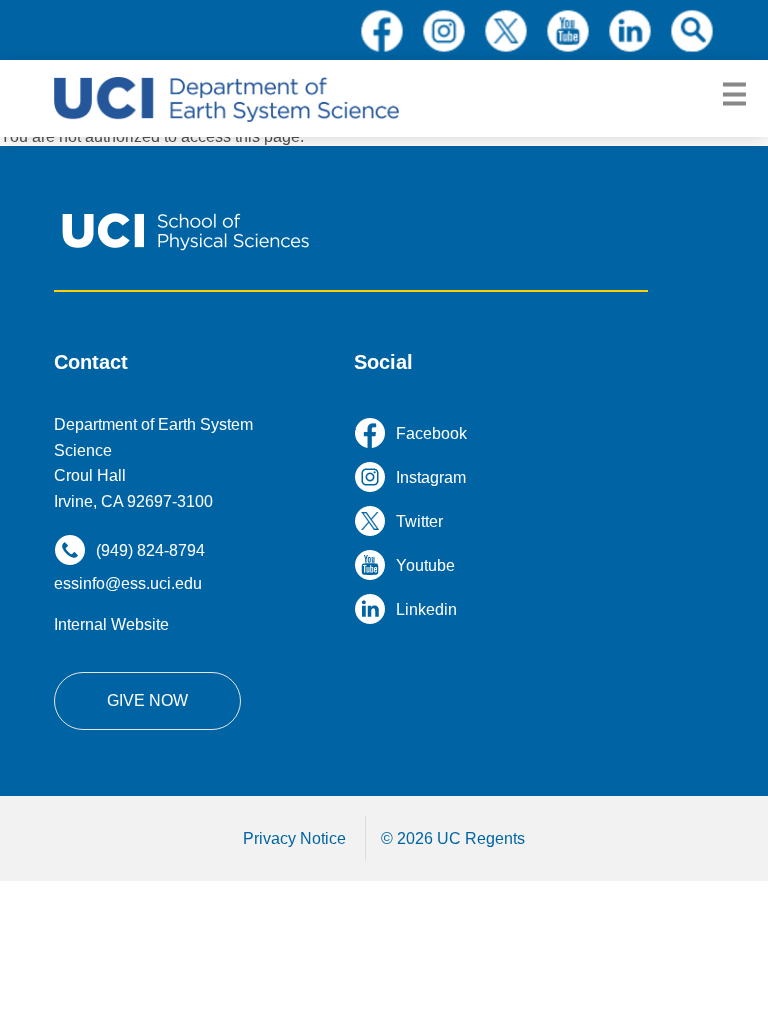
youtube (568, 31)
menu (734, 95)
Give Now (147, 700)
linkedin (630, 31)
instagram (444, 31)
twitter (506, 31)
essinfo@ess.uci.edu (128, 583)
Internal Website (111, 624)
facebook (382, 31)
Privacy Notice (294, 838)
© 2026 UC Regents (453, 838)
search (692, 31)
